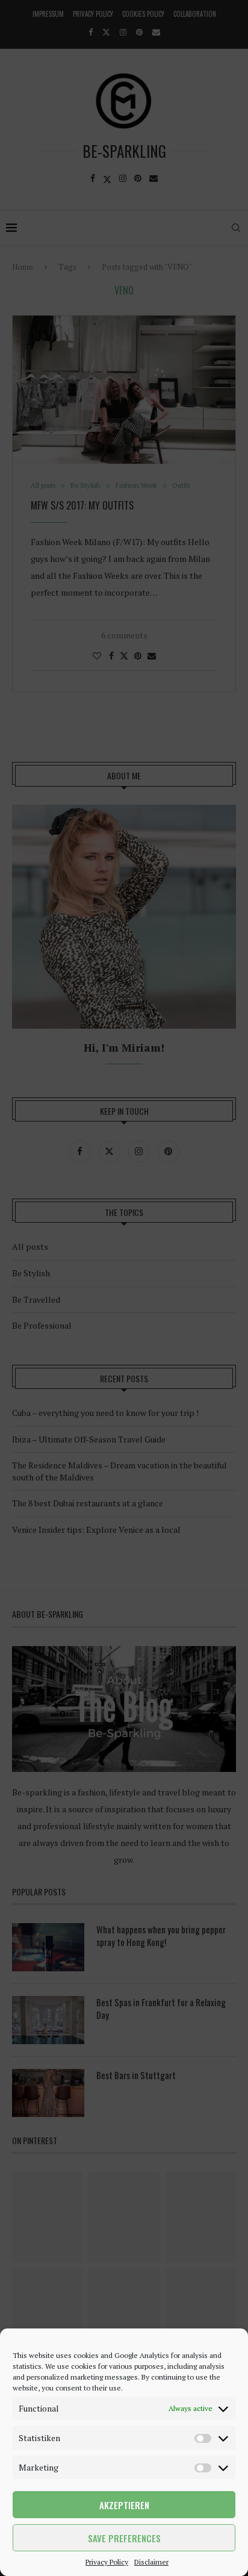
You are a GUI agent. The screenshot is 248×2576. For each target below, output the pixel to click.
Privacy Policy (107, 2562)
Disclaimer (151, 2562)
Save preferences (124, 2538)
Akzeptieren (124, 2505)
